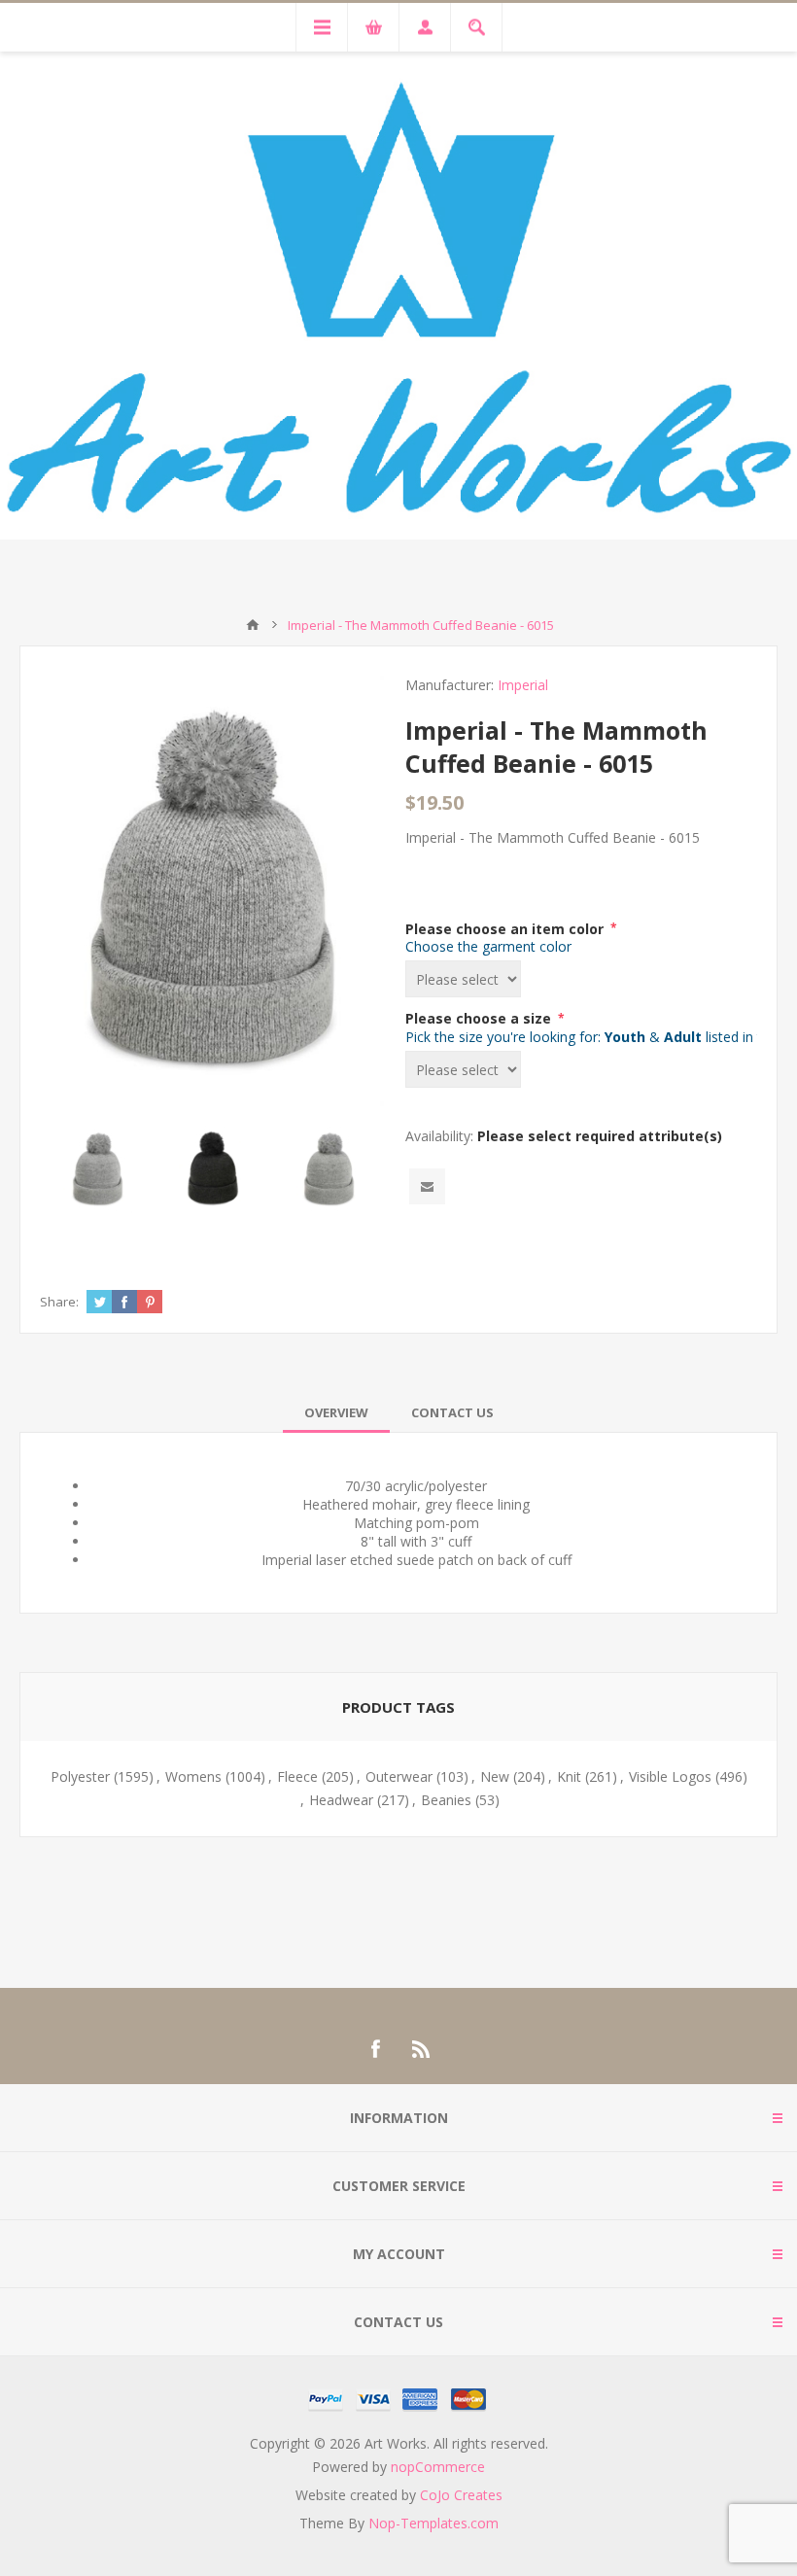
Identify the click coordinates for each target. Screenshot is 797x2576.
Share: (59, 1302)
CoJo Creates (461, 2495)
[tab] (336, 1412)
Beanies (446, 1800)
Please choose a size (480, 1018)
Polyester (80, 1776)
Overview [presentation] (336, 1412)
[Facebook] (375, 2049)
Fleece (297, 1776)
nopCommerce (438, 2467)
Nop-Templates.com (433, 2523)
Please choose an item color (506, 928)
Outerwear (399, 1776)
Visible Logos (670, 1776)
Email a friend (427, 1186)
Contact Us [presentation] (452, 1412)
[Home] (253, 625)
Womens (193, 1776)
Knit (569, 1776)
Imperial (523, 685)
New (495, 1776)
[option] (98, 1169)
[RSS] (422, 2049)
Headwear (341, 1800)
